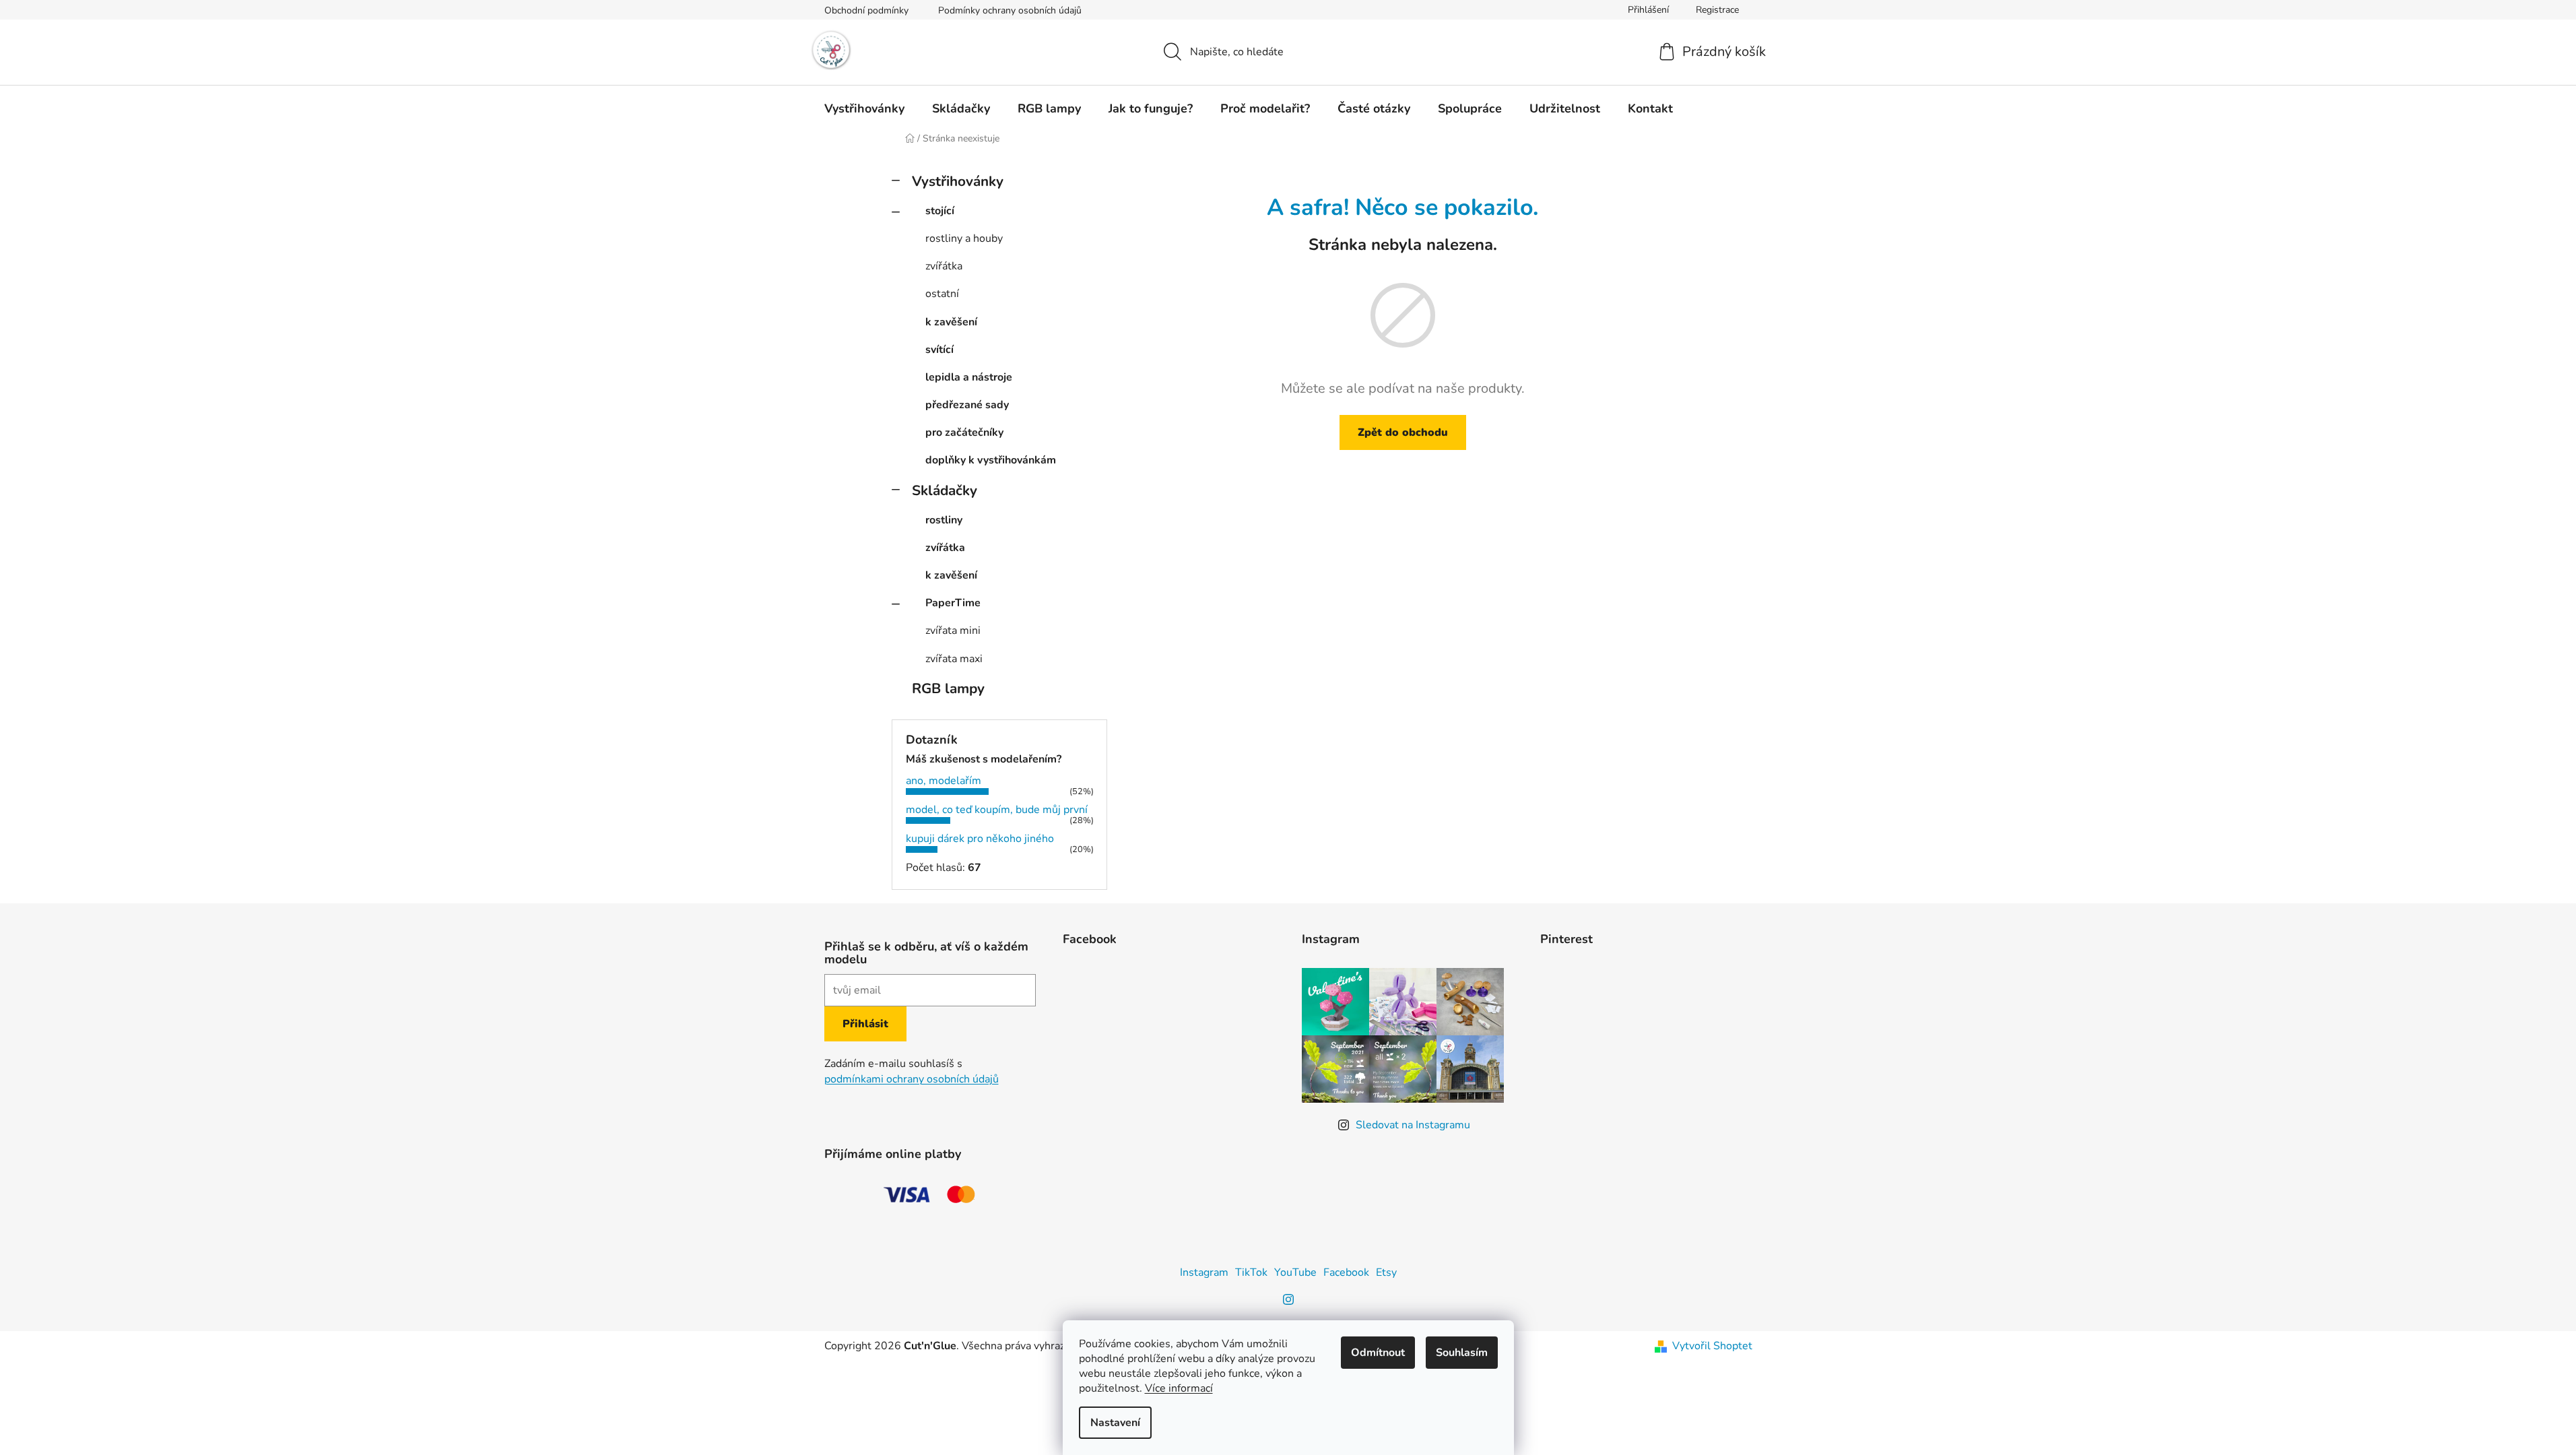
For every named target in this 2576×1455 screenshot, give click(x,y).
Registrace (1717, 10)
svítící (939, 350)
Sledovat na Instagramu (1413, 1125)
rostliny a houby (964, 238)
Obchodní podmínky (866, 10)
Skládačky (945, 490)
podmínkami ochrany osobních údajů (912, 1079)
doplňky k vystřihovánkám (991, 460)
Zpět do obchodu (1403, 432)
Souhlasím (1462, 1353)
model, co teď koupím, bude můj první (997, 810)
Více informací (1179, 1388)
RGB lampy (948, 688)
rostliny (944, 520)
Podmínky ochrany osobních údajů (1010, 10)
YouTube (1295, 1272)
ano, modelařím (944, 781)
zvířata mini (953, 630)
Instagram (1204, 1272)
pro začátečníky (964, 432)
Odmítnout (1378, 1353)
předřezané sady (967, 405)
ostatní (942, 294)
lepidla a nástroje (969, 377)
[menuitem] (864, 108)
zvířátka (944, 266)
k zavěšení (951, 322)
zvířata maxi (954, 659)
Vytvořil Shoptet (1712, 1346)
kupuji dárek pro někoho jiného (980, 839)
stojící (940, 211)
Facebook (1346, 1272)
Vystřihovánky (958, 181)
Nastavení (1115, 1423)
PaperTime (953, 603)
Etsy (1386, 1272)
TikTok (1251, 1272)
